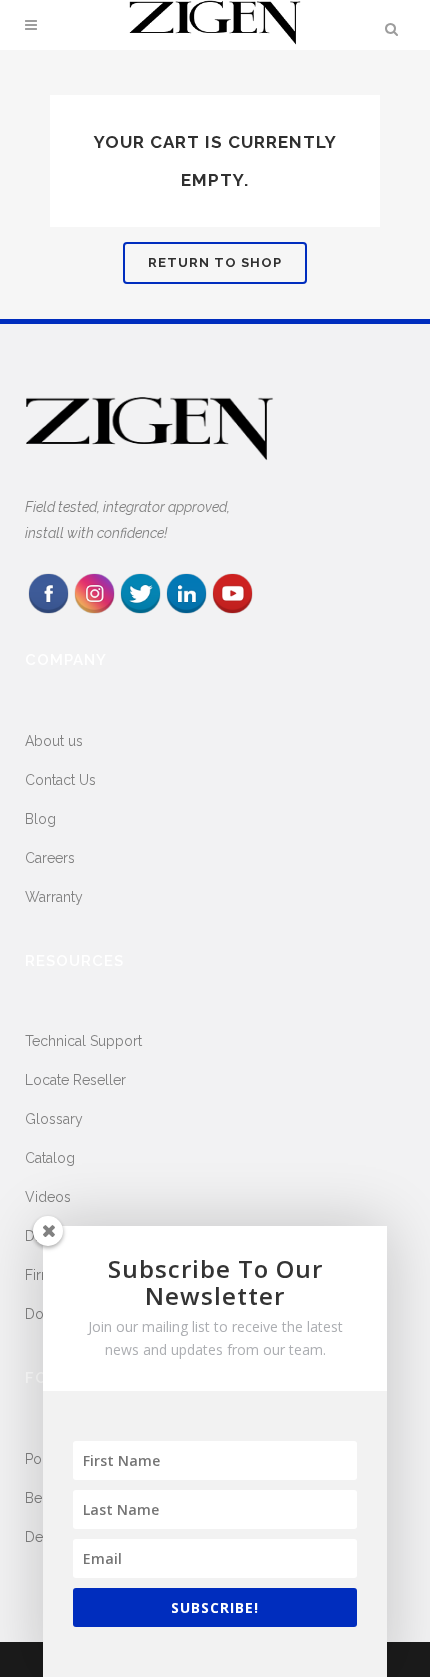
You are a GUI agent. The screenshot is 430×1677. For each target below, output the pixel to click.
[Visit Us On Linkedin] (186, 611)
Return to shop (215, 262)
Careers (50, 858)
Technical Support (83, 1041)
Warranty (54, 897)
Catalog (50, 1158)
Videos (48, 1197)
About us (54, 741)
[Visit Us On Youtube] (232, 611)
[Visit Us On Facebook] (48, 611)
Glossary (54, 1119)
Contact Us (60, 780)
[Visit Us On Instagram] (94, 611)
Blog (40, 819)
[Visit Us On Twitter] (140, 611)
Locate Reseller (75, 1080)
